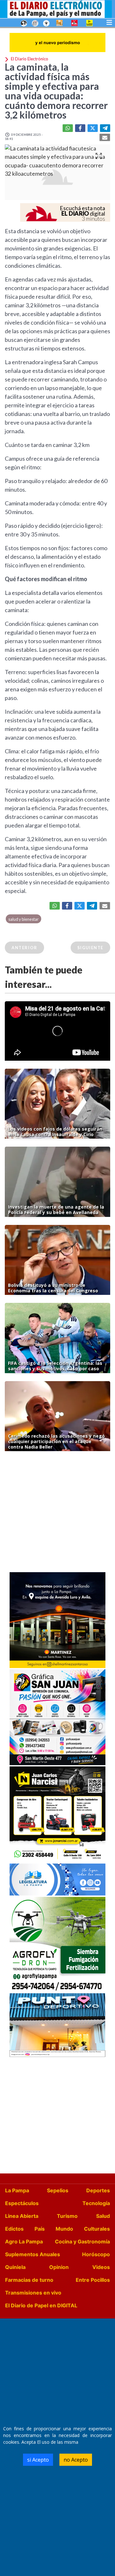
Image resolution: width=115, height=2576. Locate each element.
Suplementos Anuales (33, 2254)
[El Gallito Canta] (24, 23)
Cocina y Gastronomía (82, 2242)
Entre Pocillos (93, 2280)
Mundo (64, 2229)
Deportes (98, 2190)
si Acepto (38, 2460)
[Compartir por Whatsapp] (68, 128)
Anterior (24, 948)
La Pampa (17, 2190)
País (40, 2229)
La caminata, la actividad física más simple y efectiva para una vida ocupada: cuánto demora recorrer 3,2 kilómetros (56, 91)
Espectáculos (22, 2203)
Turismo (67, 2216)
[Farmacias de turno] (46, 23)
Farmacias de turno (29, 2280)
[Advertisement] (57, 1513)
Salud (103, 2216)
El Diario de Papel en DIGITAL (41, 2305)
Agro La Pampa (24, 2242)
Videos (101, 2267)
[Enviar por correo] (105, 137)
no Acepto (76, 2460)
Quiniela (15, 2267)
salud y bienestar (23, 919)
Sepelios (58, 2190)
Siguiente (90, 948)
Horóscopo (96, 2254)
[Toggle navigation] (109, 22)
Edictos (14, 2229)
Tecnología (96, 2203)
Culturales (97, 2229)
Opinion (59, 2267)
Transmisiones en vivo (33, 2293)
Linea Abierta (22, 2216)
